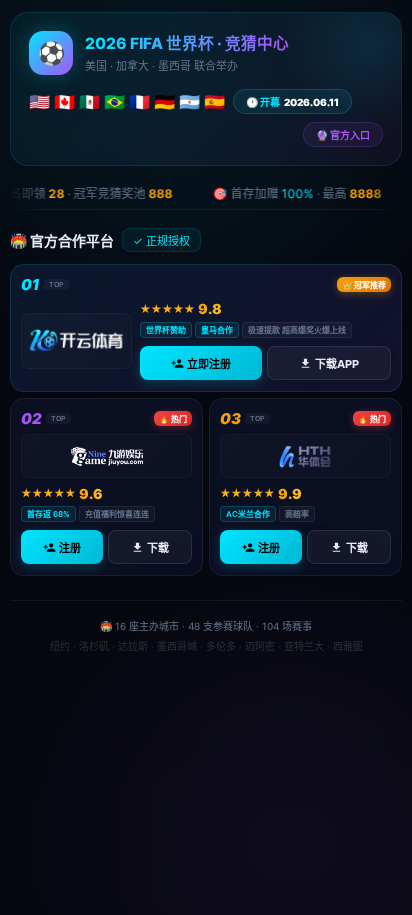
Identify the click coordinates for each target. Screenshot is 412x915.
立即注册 (209, 364)
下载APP (337, 364)
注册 (70, 549)
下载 (158, 549)
